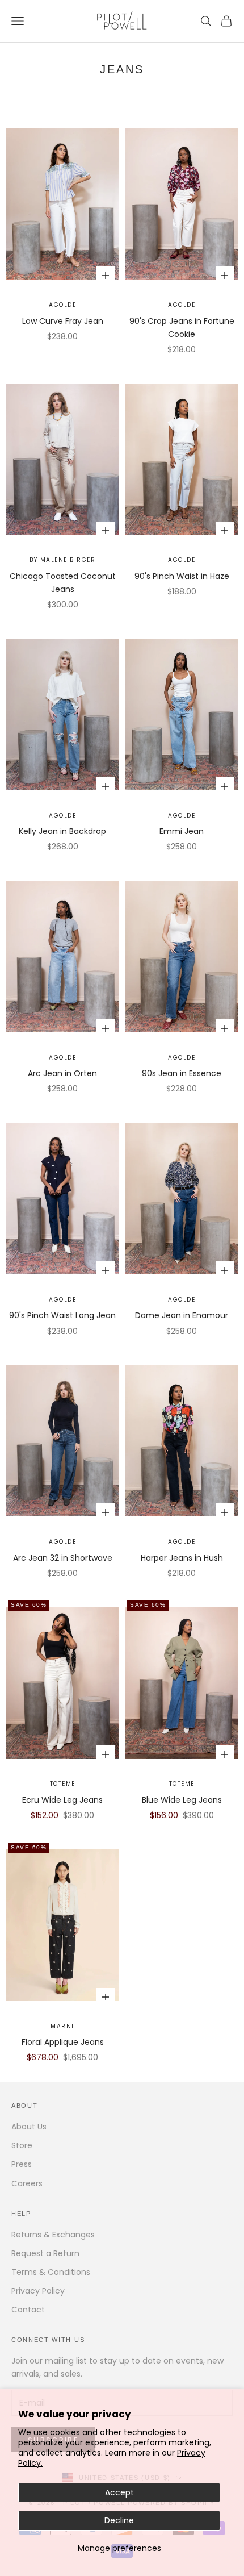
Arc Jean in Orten (62, 1073)
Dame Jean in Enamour (182, 1315)
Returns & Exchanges (53, 2235)
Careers (27, 2183)
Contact (28, 2310)
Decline (119, 2520)
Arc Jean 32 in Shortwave (63, 1558)
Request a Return (45, 2253)
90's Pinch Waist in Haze (182, 576)
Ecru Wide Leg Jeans (62, 1800)
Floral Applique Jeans (63, 2042)
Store (22, 2145)
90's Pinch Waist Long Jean (62, 1315)
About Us (29, 2127)
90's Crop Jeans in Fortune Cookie (182, 328)
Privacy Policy (38, 2291)
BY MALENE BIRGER (62, 560)
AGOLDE (62, 305)
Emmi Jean (182, 831)
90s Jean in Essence (182, 1073)
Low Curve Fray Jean (63, 321)
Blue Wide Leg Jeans (182, 1800)
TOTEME (63, 1784)
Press (22, 2164)
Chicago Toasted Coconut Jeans (63, 583)
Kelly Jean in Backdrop (62, 831)
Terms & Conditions (51, 2272)
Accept (119, 2492)
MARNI (62, 2026)
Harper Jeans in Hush (182, 1558)
